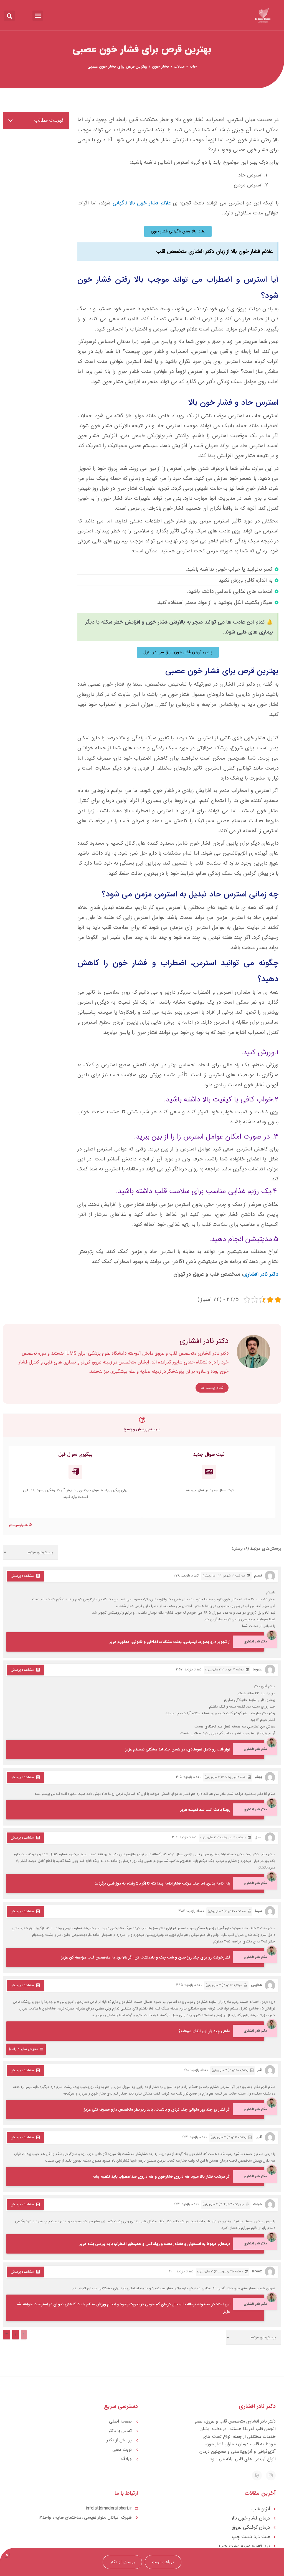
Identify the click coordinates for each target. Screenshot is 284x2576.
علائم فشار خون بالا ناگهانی (142, 203)
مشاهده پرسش (22, 1576)
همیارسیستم (18, 1525)
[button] (38, 16)
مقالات (179, 66)
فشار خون (160, 66)
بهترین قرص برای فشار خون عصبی (142, 49)
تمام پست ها (212, 1388)
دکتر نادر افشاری (261, 1274)
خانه (193, 66)
